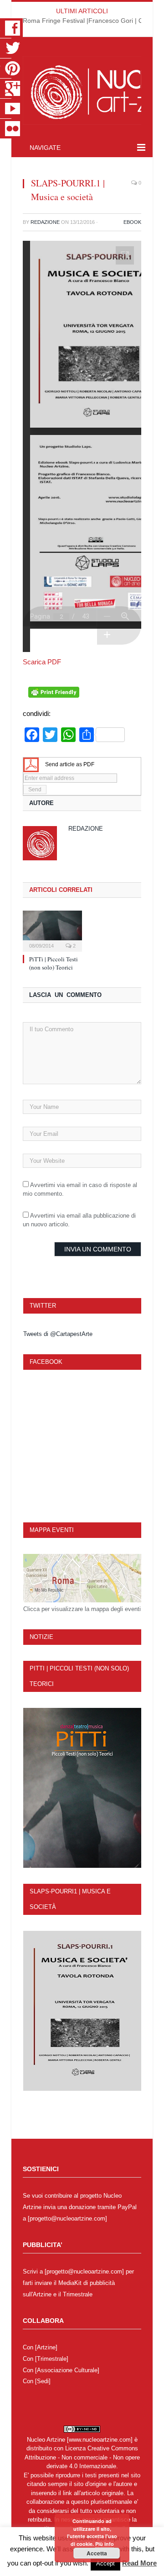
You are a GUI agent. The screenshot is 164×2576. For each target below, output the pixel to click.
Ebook (132, 222)
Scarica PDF (42, 662)
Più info (105, 2544)
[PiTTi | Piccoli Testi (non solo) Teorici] (52, 930)
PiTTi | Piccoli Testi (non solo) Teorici (54, 963)
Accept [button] (105, 2563)
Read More (139, 2563)
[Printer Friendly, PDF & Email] (54, 695)
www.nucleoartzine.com (100, 2440)
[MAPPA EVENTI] (82, 1578)
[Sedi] (43, 2381)
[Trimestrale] (52, 2359)
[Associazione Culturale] (67, 2370)
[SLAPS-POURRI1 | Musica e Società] (82, 2011)
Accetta (97, 2553)
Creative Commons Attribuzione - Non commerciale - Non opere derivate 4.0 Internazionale (82, 2457)
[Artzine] (46, 2347)
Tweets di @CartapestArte (58, 1334)
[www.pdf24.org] (31, 764)
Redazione (45, 222)
